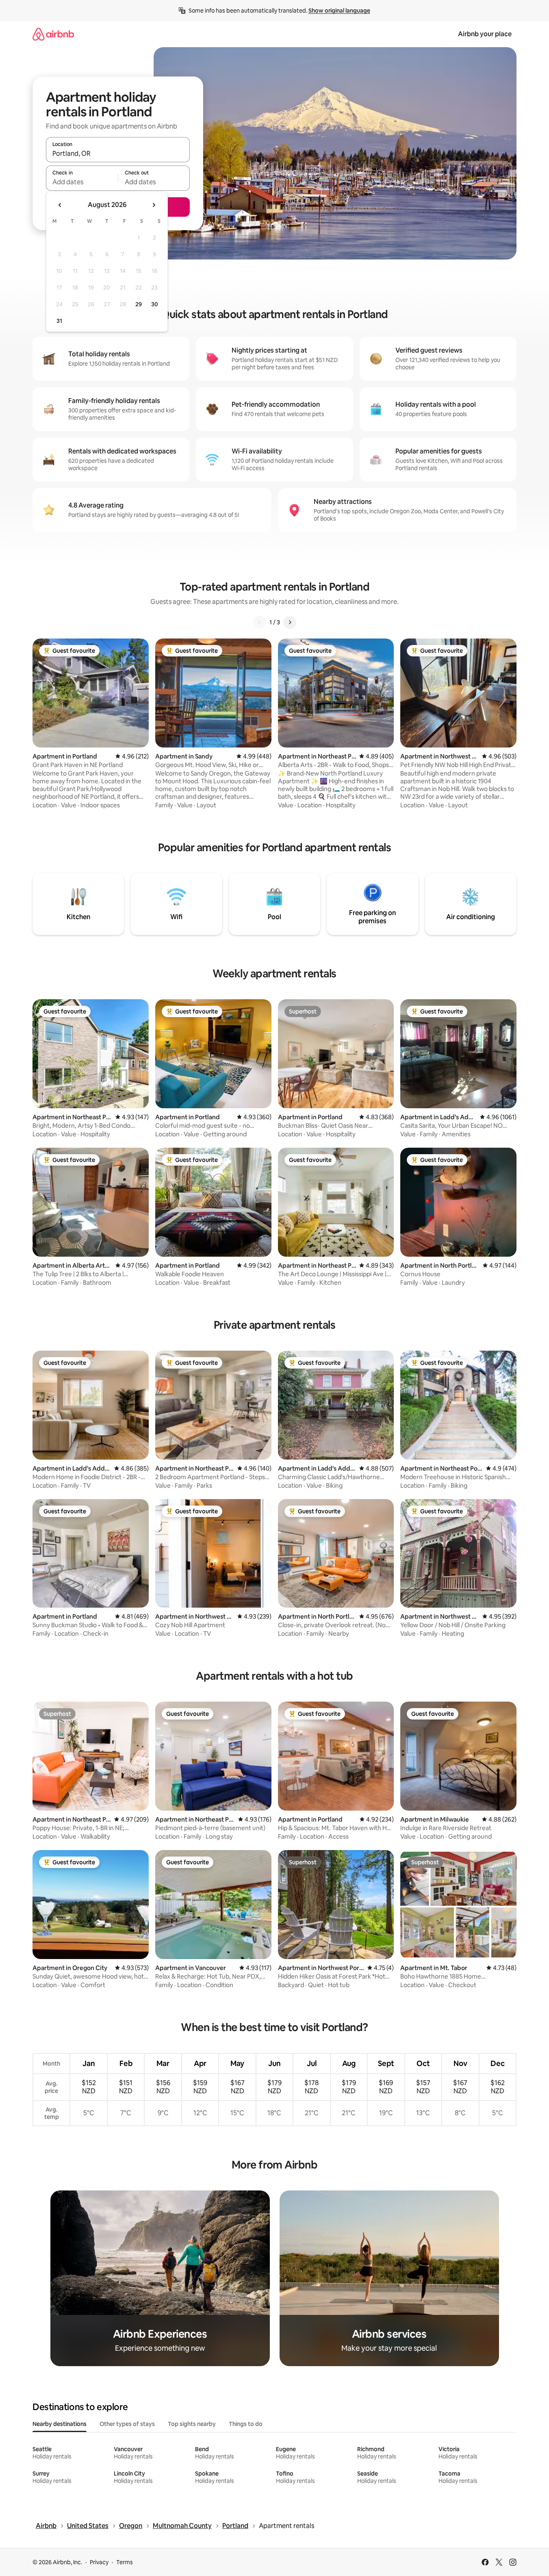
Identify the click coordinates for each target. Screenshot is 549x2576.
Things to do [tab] (246, 2424)
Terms (125, 2562)
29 (139, 304)
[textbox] (82, 182)
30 (155, 304)
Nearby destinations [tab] (60, 2424)
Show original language (339, 11)
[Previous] (260, 622)
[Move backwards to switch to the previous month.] (60, 205)
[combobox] (118, 153)
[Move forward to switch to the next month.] (154, 205)
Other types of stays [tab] (127, 2424)
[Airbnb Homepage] (53, 34)
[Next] (290, 622)
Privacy (99, 2562)
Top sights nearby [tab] (192, 2424)
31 (59, 321)
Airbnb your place (485, 34)
